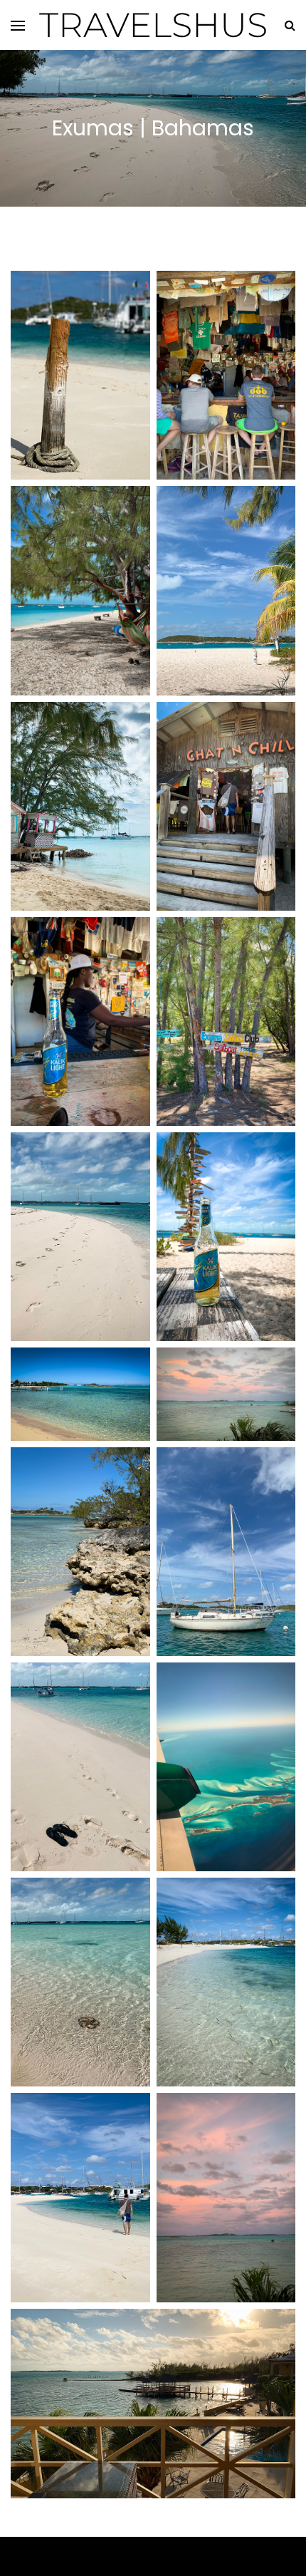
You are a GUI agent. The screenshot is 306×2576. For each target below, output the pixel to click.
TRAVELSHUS (153, 25)
